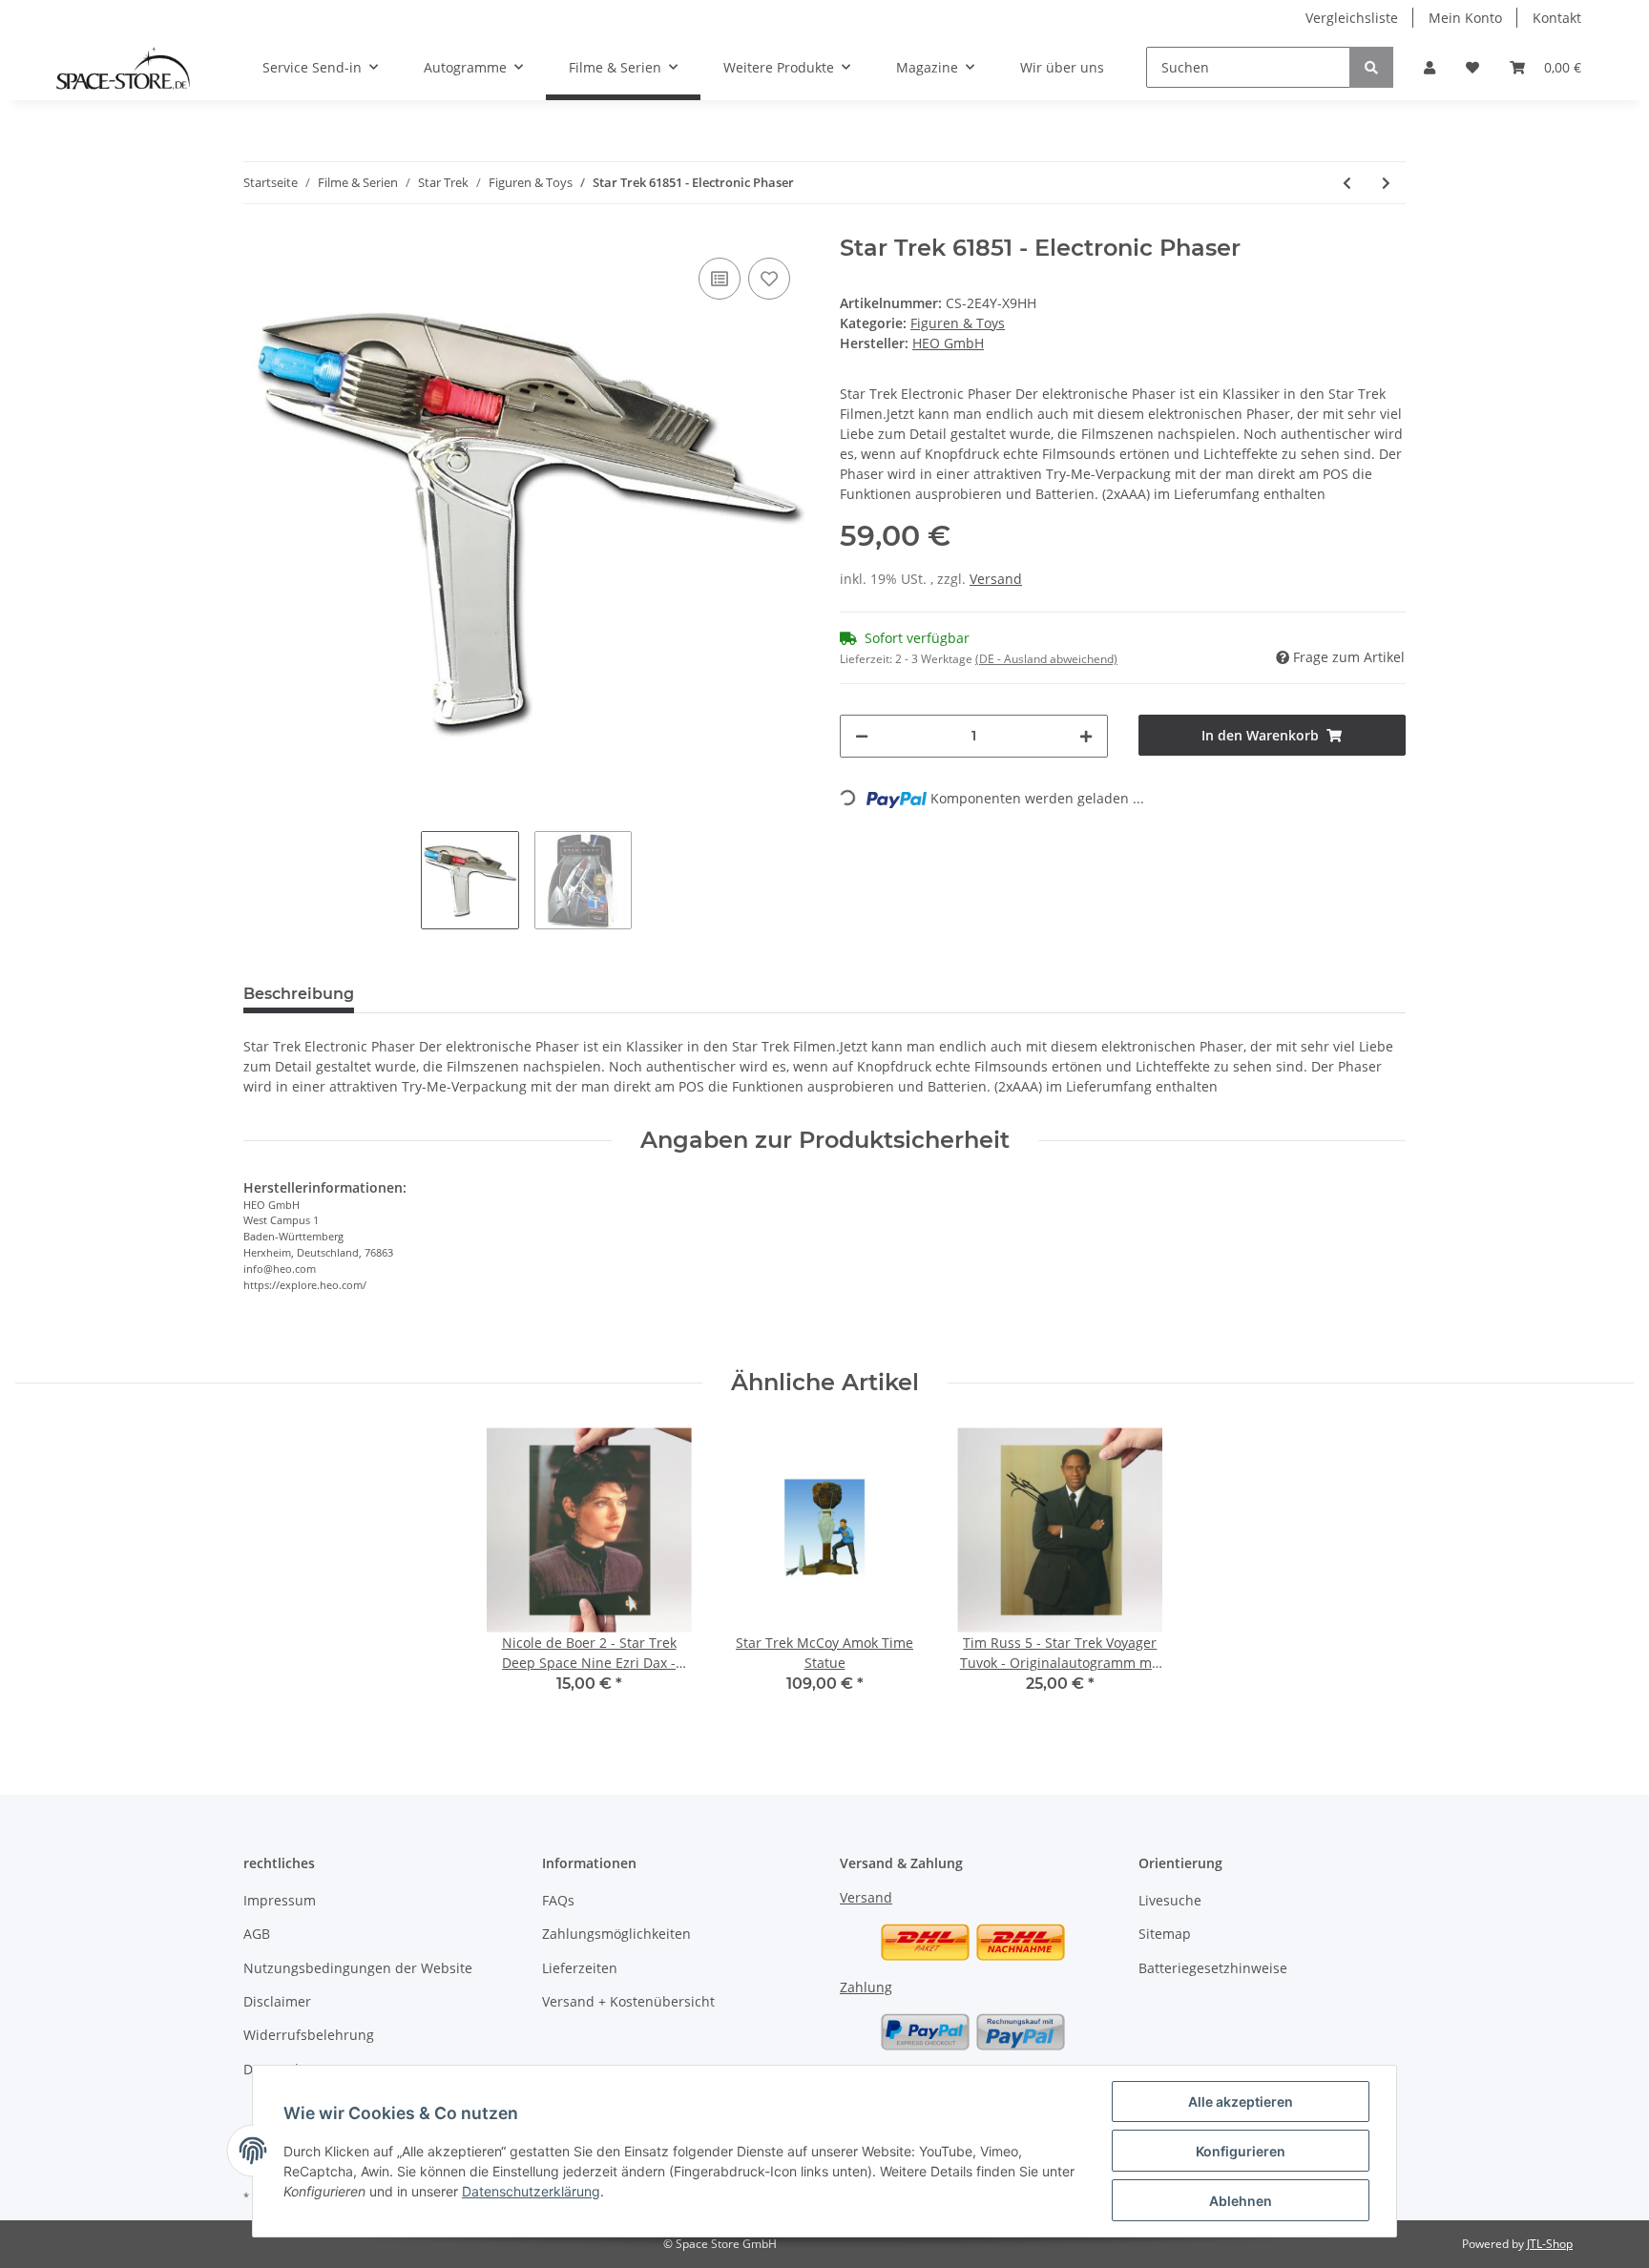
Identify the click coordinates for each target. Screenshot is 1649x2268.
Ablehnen (1241, 2201)
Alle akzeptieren (1241, 2102)
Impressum (280, 1900)
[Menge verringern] (862, 736)
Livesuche (1170, 1900)
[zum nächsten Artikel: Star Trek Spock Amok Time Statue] (1386, 183)
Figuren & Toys (958, 323)
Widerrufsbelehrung (309, 2035)
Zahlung (866, 1987)
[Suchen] (1371, 67)
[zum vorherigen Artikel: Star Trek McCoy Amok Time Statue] (1347, 183)
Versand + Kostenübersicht (628, 2001)
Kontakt (1557, 18)
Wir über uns (1062, 67)
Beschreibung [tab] (299, 994)
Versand (996, 579)
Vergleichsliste (1352, 18)
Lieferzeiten (580, 1968)
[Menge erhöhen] (1086, 736)
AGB (257, 1934)
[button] (1430, 67)
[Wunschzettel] (1472, 67)
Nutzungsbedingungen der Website (358, 1968)
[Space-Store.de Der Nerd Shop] (123, 68)
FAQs (558, 1900)
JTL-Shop (1550, 2244)
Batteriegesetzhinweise (1213, 1968)
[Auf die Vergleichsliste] (720, 279)
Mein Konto (1465, 18)
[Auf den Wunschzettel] (769, 279)
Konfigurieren (1241, 2151)
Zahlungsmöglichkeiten (616, 1934)
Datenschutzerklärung (531, 2191)
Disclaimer (277, 2001)
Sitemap (1165, 1934)
